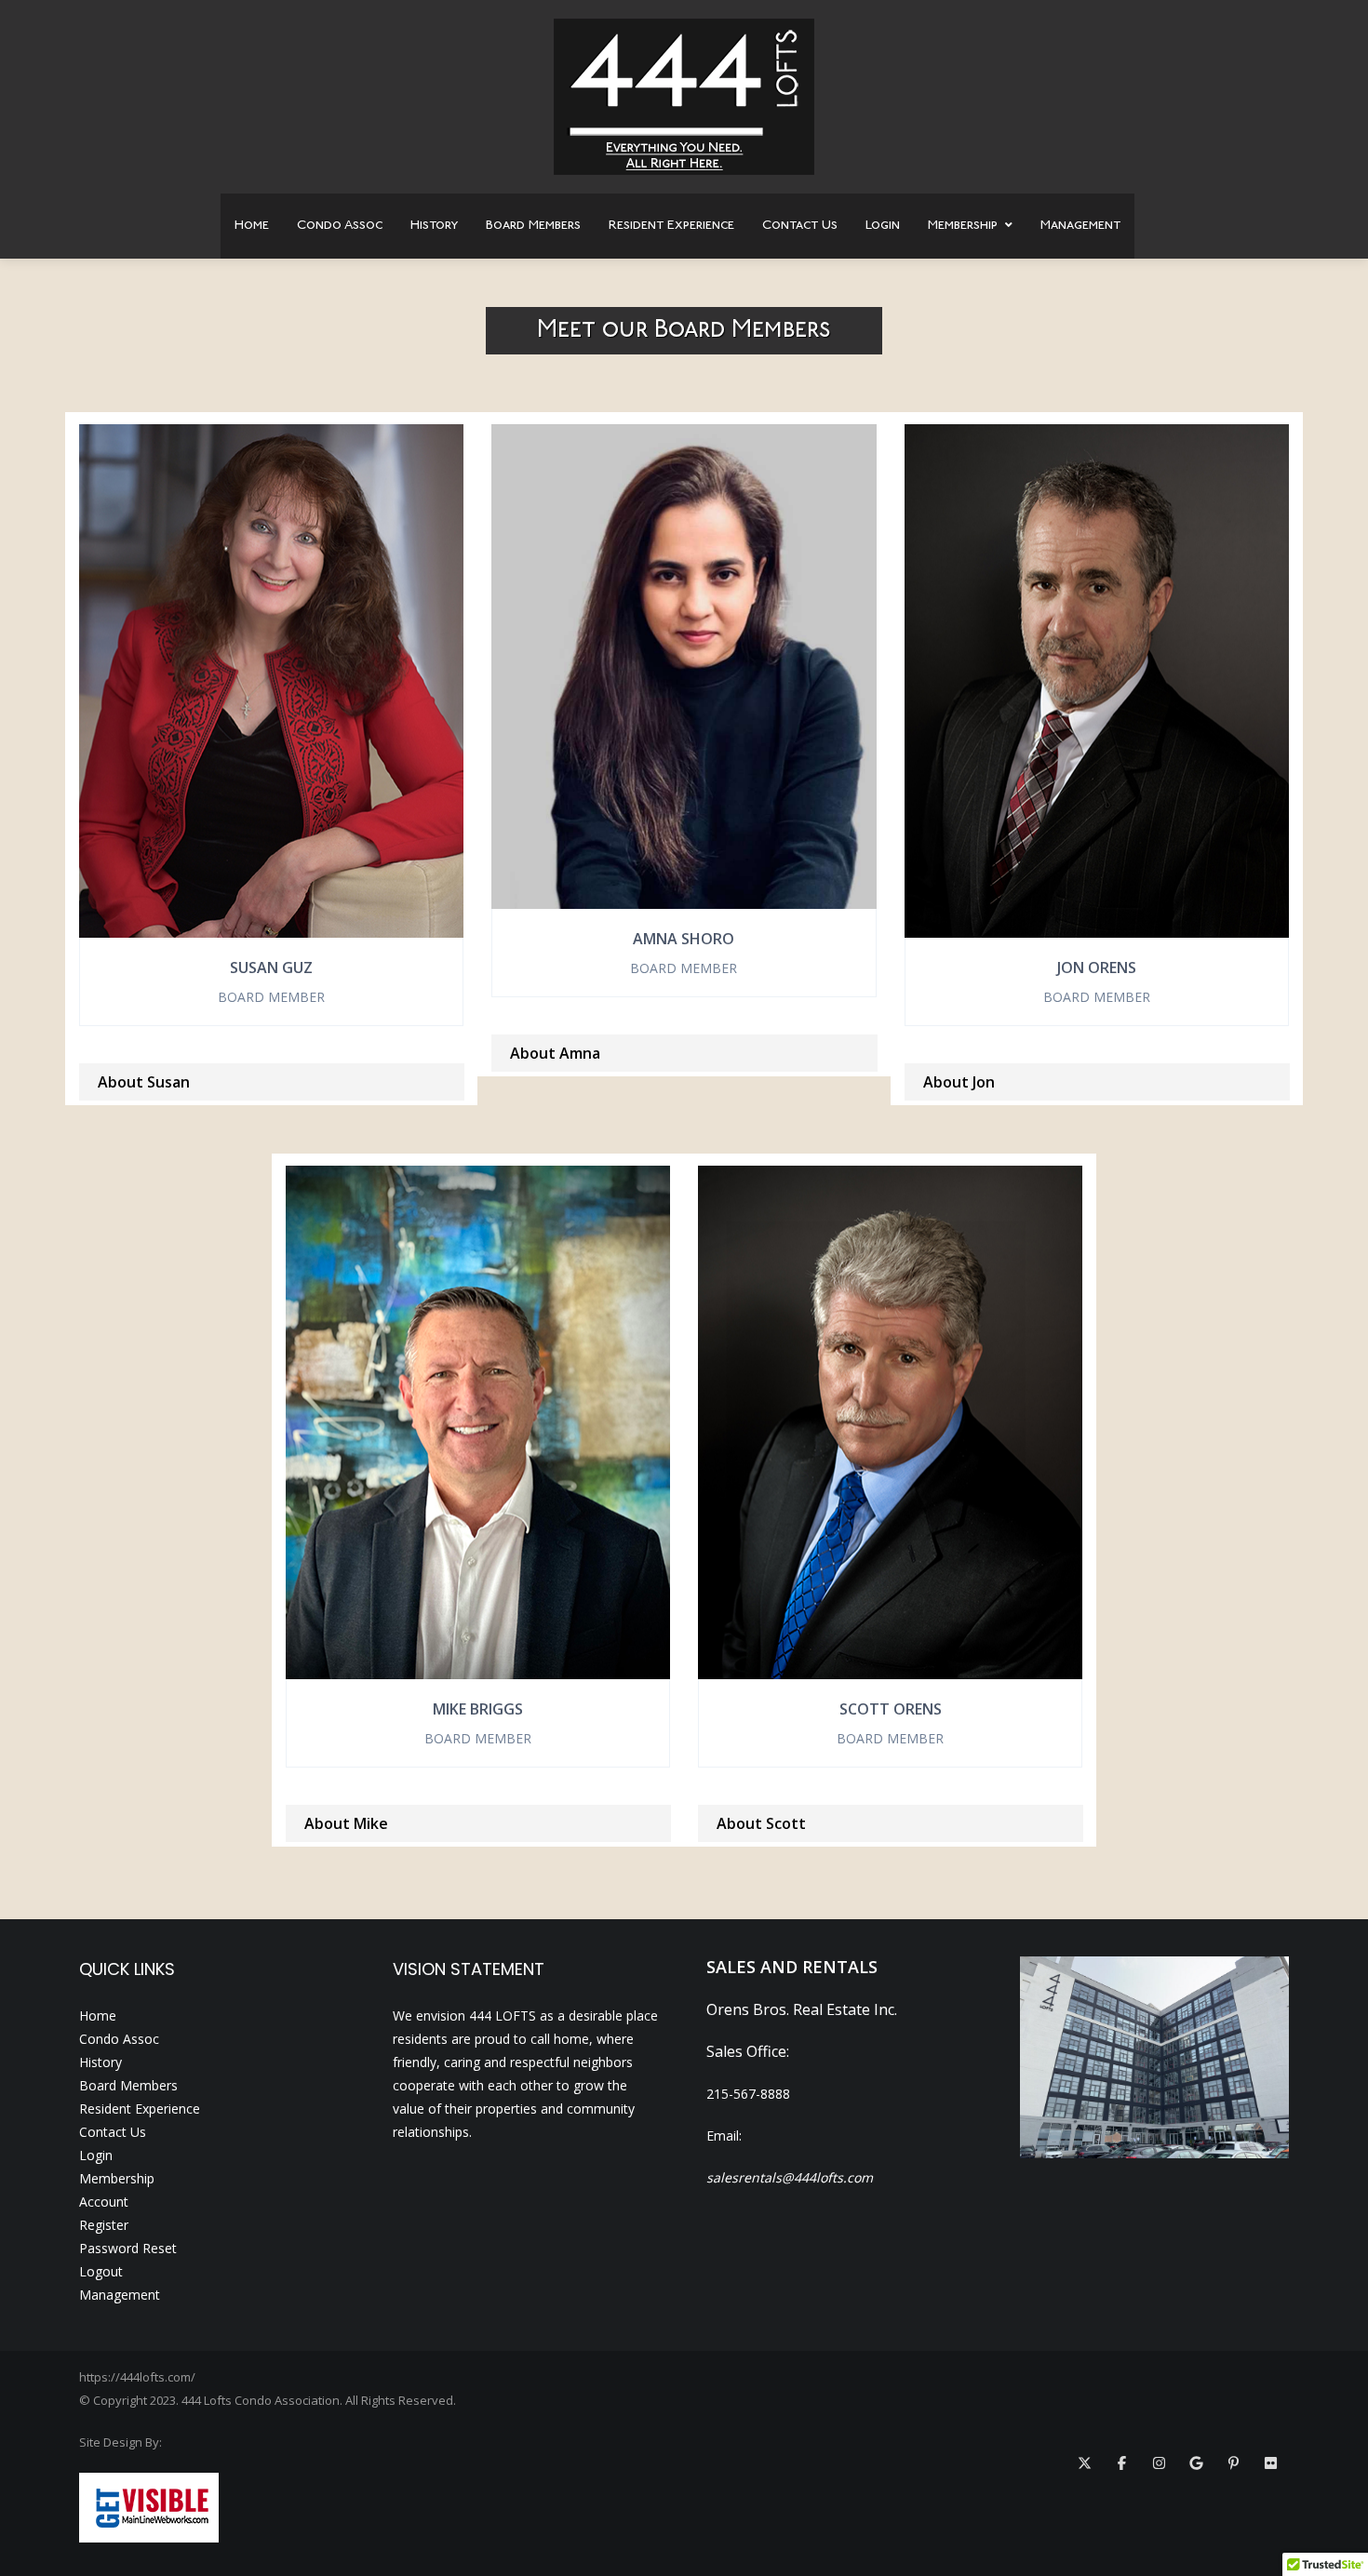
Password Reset (128, 2248)
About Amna (555, 1053)
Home (252, 226)
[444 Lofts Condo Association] (684, 97)
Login (883, 226)
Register (104, 2225)
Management (1080, 226)
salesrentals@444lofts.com (790, 2177)
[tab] (271, 1082)
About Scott (761, 1823)
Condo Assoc (340, 226)
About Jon (959, 1082)
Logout (101, 2271)
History (434, 226)
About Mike (346, 1823)
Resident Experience (671, 226)
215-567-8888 (748, 2094)
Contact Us (800, 226)
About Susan (144, 1082)
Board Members (533, 226)
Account (104, 2202)
